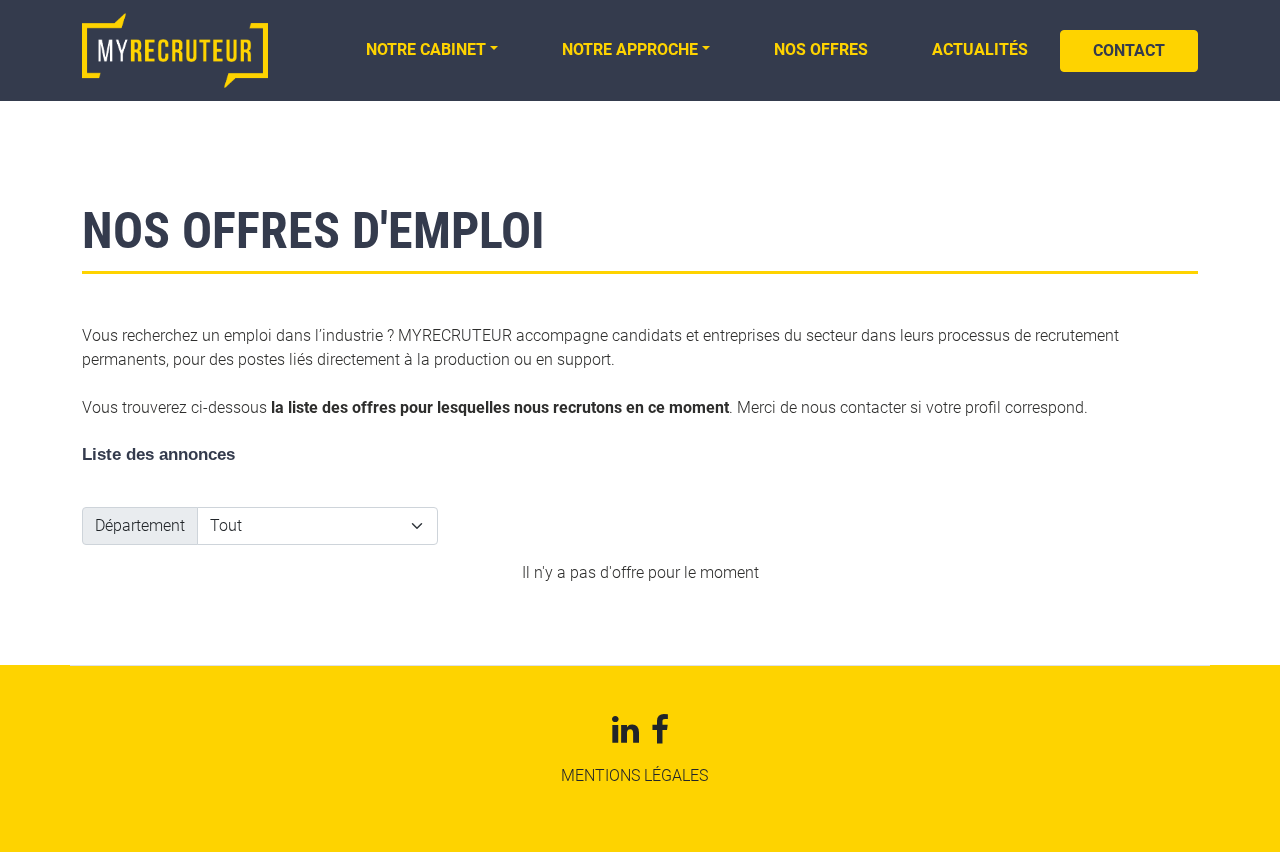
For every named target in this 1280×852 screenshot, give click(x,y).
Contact (1129, 50)
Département (140, 525)
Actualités (980, 49)
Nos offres (821, 49)
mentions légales (634, 775)
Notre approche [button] (630, 49)
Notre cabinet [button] (426, 49)
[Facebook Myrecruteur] (660, 735)
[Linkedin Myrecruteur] (625, 735)
